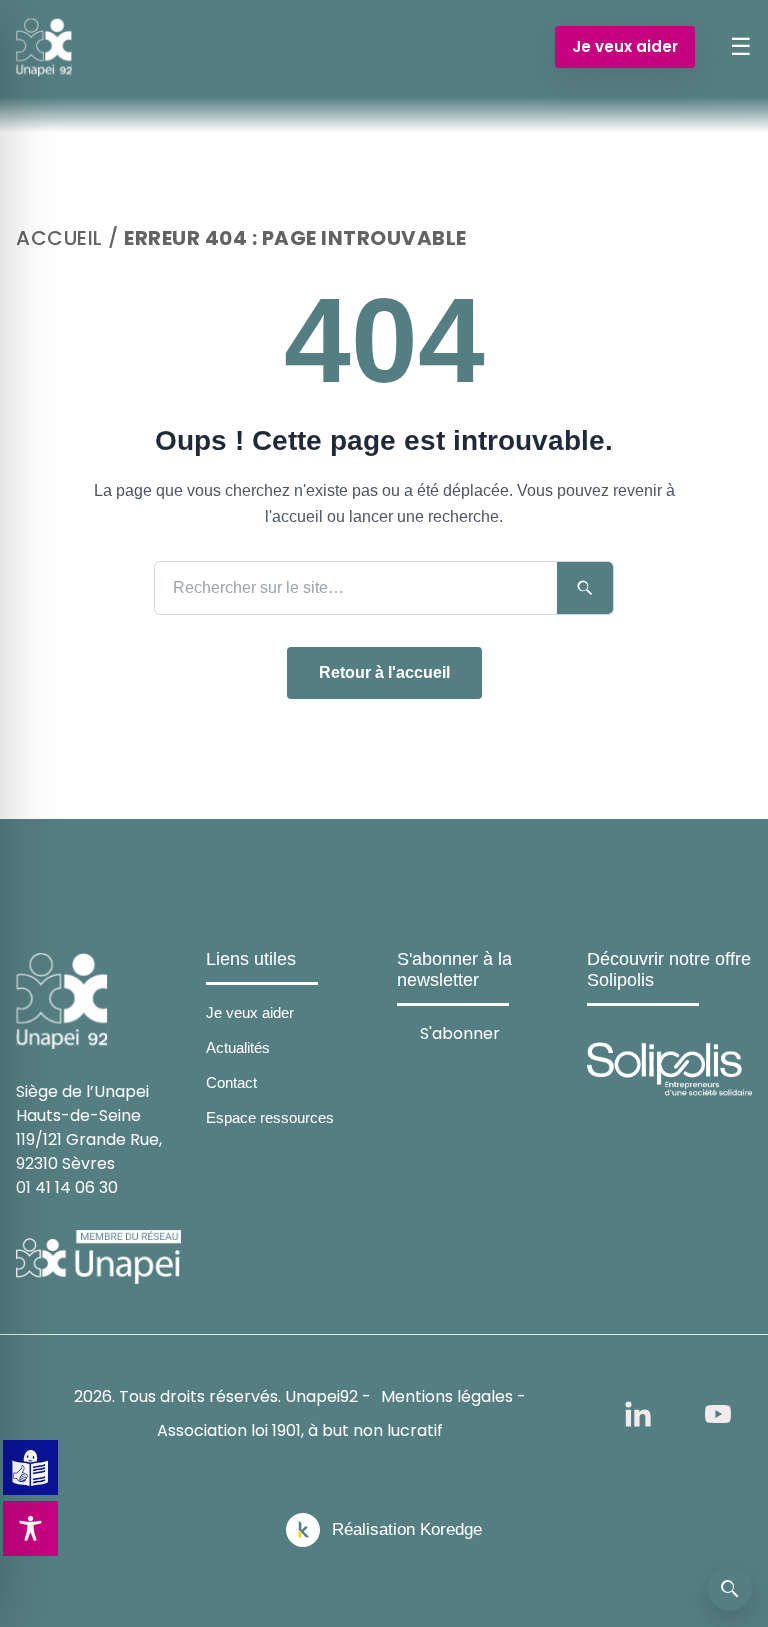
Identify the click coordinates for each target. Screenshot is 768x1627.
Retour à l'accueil (384, 672)
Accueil (59, 238)
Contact (231, 1082)
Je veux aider (625, 46)
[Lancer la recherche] (585, 588)
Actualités (238, 1047)
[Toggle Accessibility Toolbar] (30, 1528)
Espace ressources (270, 1117)
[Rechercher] (730, 1589)
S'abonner (460, 1032)
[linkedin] (638, 1414)
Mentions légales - (453, 1396)
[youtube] (718, 1414)
